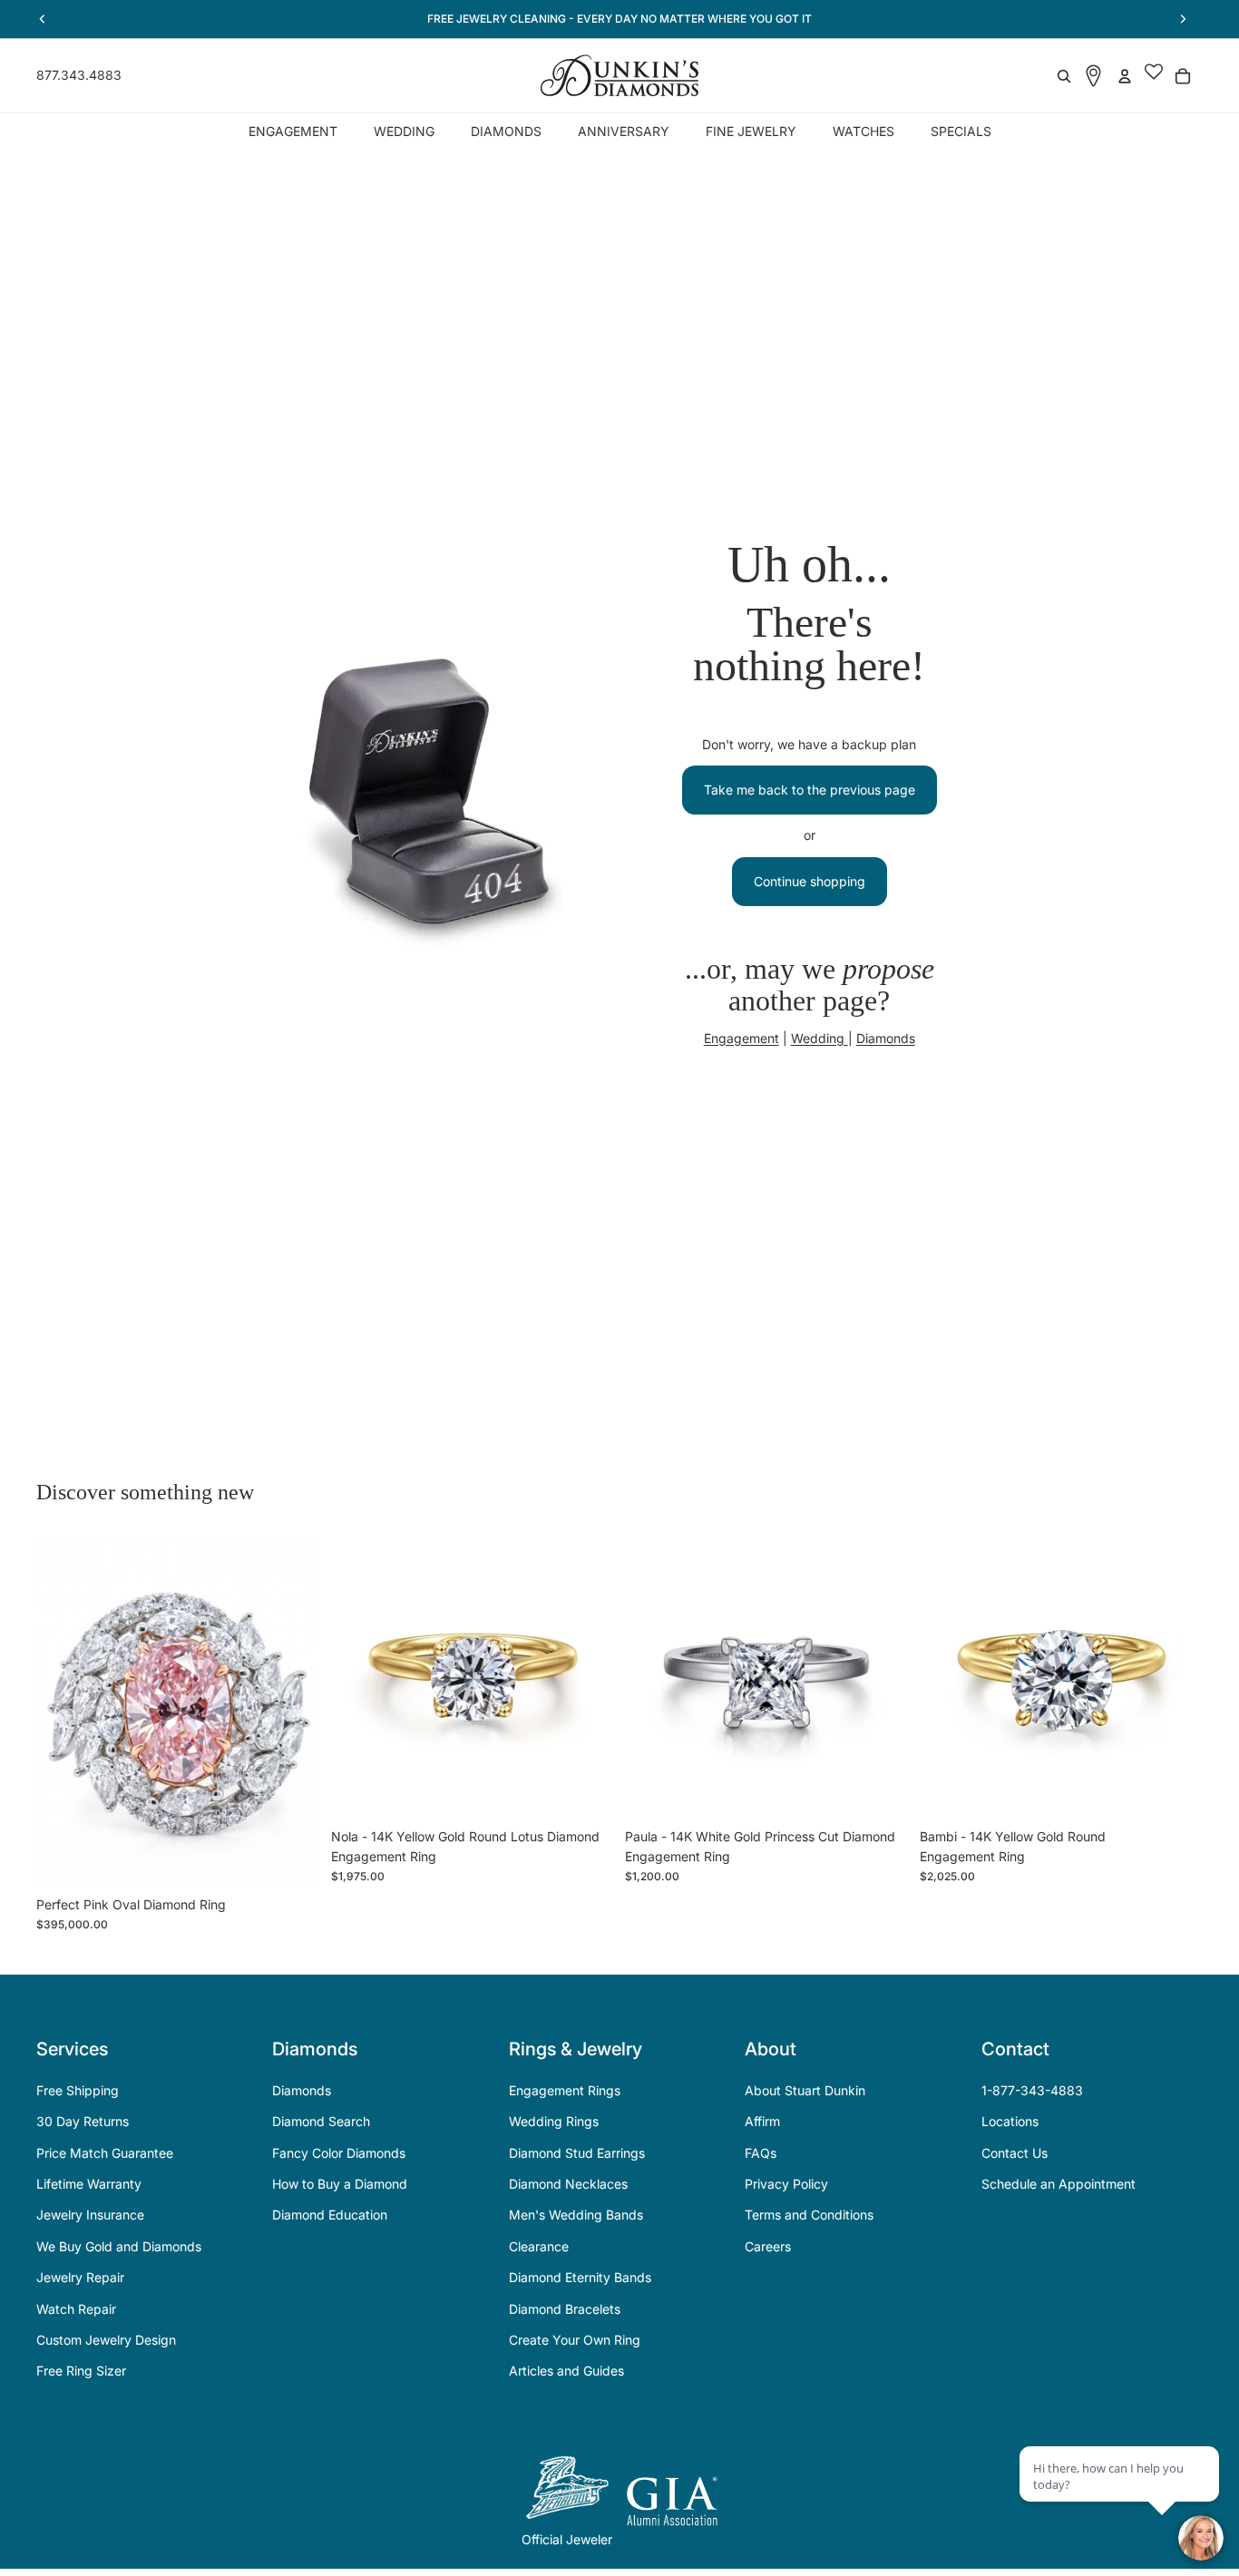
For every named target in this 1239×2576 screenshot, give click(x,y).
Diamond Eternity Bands (580, 2277)
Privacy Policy (786, 2184)
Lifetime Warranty (89, 2184)
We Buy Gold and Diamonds (119, 2246)
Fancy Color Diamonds (339, 2153)
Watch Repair (76, 2309)
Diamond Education (330, 2215)
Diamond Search (321, 2121)
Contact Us (1015, 2153)
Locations (1010, 2121)
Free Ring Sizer (81, 2371)
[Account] (1125, 76)
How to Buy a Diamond (340, 2184)
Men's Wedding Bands (576, 2215)
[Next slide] (293, 1712)
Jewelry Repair (80, 2277)
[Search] (1064, 76)
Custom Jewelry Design (106, 2340)
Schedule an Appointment (1059, 2184)
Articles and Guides (566, 2371)
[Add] (292, 1859)
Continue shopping (810, 881)
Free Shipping (78, 2090)
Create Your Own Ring (575, 2340)
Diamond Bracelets (565, 2309)
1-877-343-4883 (1032, 2090)
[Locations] (1093, 76)
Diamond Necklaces (568, 2184)
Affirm (762, 2121)
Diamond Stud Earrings (577, 2153)
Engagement (741, 1038)
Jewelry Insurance (90, 2215)
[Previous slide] (63, 1712)
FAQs (761, 2153)
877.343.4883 (79, 75)
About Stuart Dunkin (805, 2090)
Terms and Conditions (809, 2215)
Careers (768, 2246)
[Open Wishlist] (1154, 76)
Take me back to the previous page (810, 790)
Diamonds (886, 1038)
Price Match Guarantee (105, 2153)
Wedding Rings (554, 2121)
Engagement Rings (565, 2090)
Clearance (539, 2246)
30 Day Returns (83, 2121)
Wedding (819, 1038)
